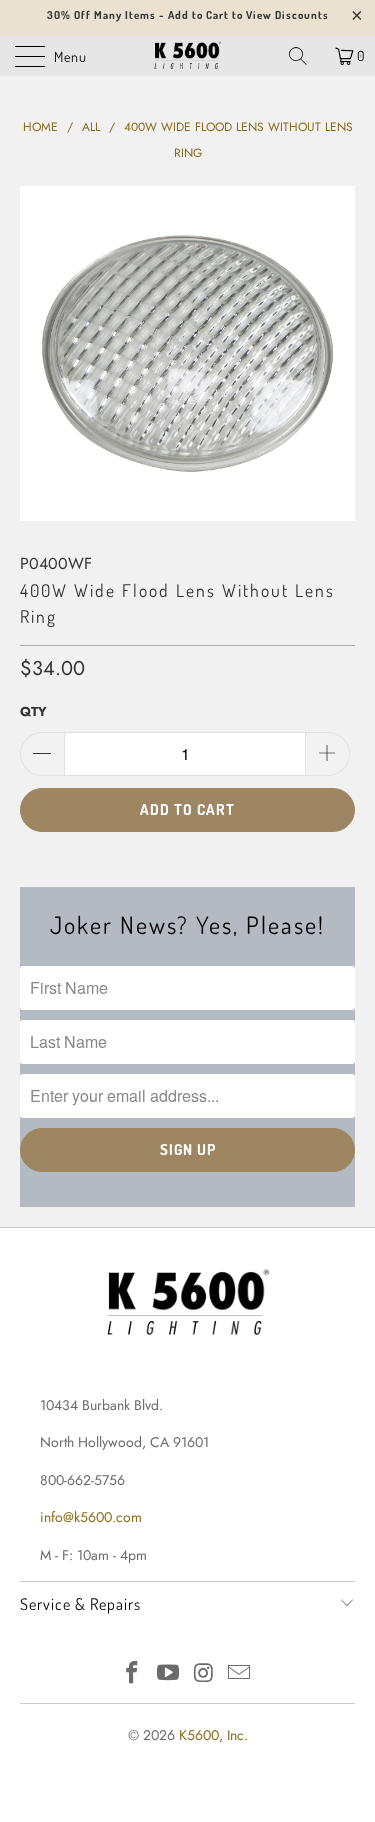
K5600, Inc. (213, 1735)
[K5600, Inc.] (188, 56)
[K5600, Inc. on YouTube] (169, 1674)
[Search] (305, 56)
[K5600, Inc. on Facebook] (133, 1674)
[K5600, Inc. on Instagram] (205, 1674)
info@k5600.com (91, 1517)
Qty (33, 711)
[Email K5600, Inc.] (240, 1674)
